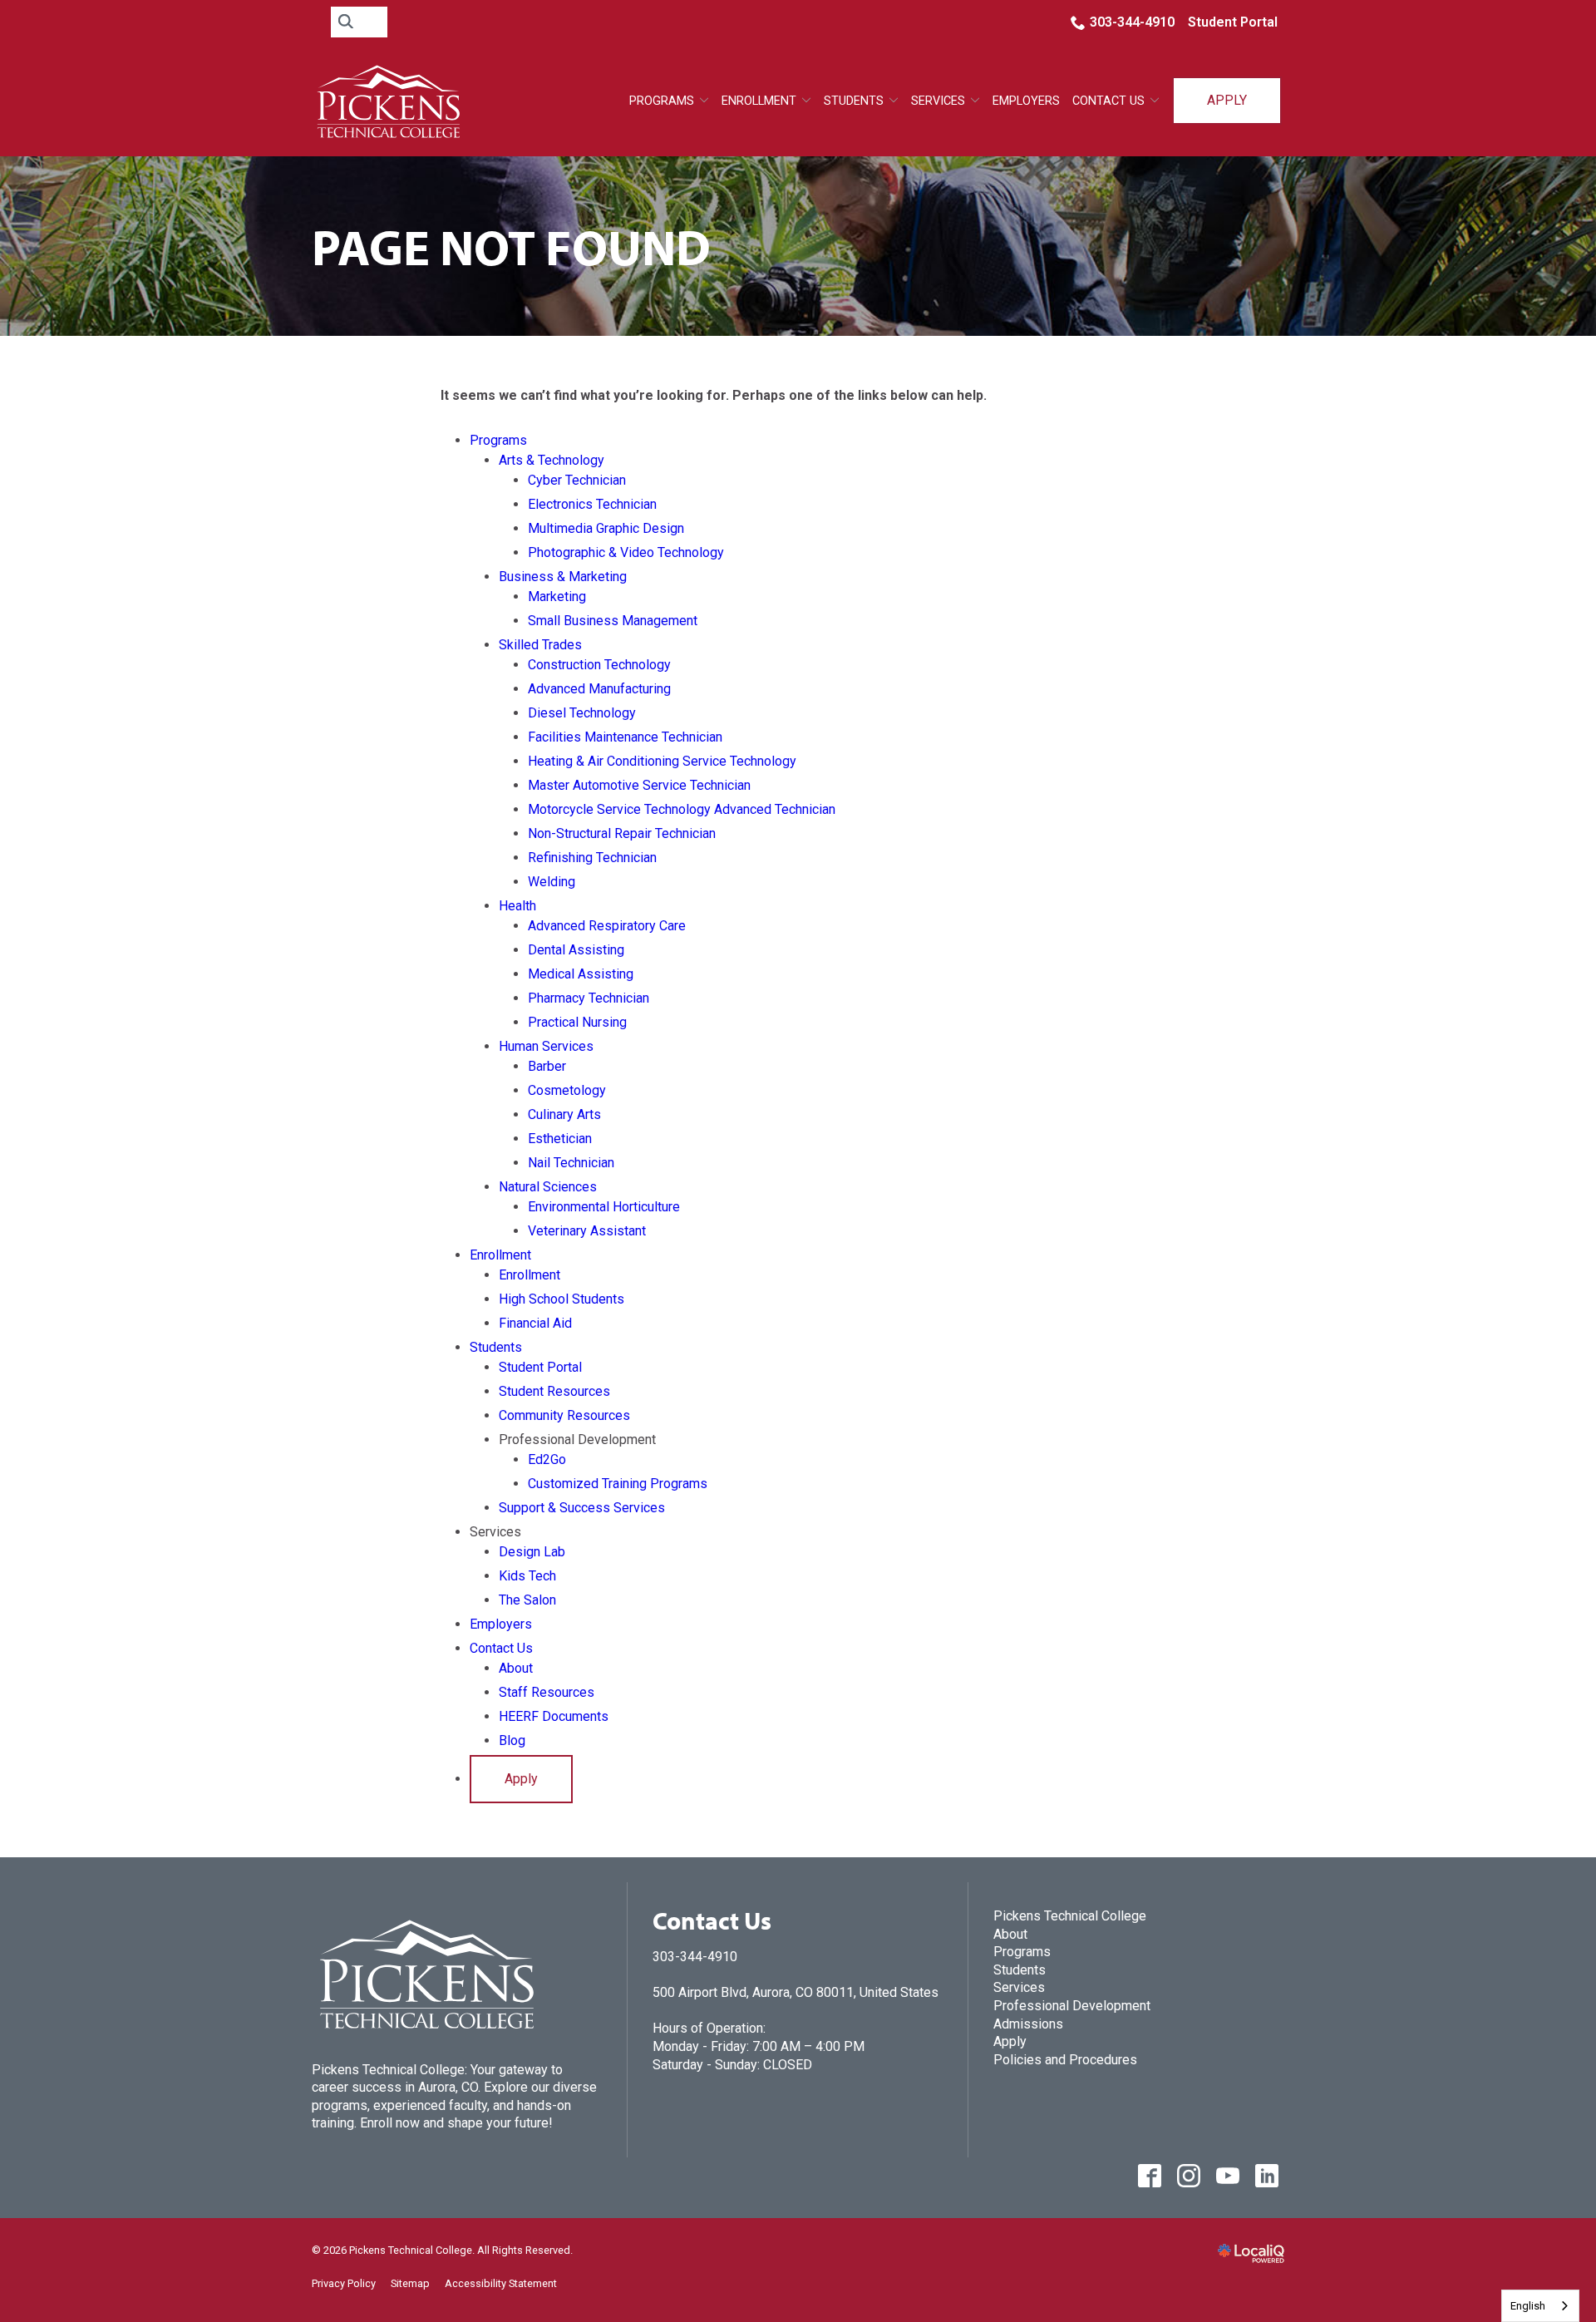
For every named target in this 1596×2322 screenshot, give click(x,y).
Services (1019, 1987)
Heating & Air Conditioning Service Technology (662, 761)
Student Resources (554, 1391)
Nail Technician (571, 1163)
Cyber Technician (577, 480)
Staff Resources (547, 1692)
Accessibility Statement (501, 2283)
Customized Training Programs (618, 1484)
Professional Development (1072, 2006)
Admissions (1028, 2024)
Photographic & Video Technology (626, 552)
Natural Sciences (548, 1187)
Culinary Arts (564, 1114)
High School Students (562, 1299)
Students (854, 101)
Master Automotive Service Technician (639, 785)
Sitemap (410, 2283)
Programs (662, 101)
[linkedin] (1266, 2175)
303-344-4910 (1132, 22)
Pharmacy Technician (589, 998)
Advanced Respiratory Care (607, 926)
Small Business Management (613, 621)
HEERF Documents (554, 1716)
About (516, 1668)
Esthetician (560, 1139)
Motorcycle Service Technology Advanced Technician (682, 809)
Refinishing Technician (592, 858)
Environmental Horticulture (604, 1207)
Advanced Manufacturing (599, 689)
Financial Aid (535, 1323)
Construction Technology (599, 665)
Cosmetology (567, 1090)
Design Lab (532, 1552)
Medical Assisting (581, 974)
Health (517, 906)
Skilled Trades (540, 645)
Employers (1026, 101)
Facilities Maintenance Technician (625, 737)
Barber (547, 1066)
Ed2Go (547, 1459)
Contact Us (1108, 101)
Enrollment (759, 101)
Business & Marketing (563, 577)
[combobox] (1540, 2306)
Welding (552, 882)
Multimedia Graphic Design (606, 528)
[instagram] (1188, 2175)
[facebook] (1149, 2175)
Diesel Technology (582, 713)
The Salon (527, 1600)
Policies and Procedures (1065, 2060)
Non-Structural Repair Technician (622, 833)
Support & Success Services (582, 1508)
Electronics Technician (592, 504)
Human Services (546, 1046)
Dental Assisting (576, 950)
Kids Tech (527, 1576)
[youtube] (1227, 2175)
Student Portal (1233, 22)
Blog (512, 1740)
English (1528, 2306)
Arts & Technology (552, 460)
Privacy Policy (344, 2283)
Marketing (557, 597)
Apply (1227, 100)
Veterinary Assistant (587, 1231)
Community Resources (564, 1415)
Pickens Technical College (1070, 1916)
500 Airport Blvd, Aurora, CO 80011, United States (796, 1992)
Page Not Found (511, 246)
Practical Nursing (577, 1022)
